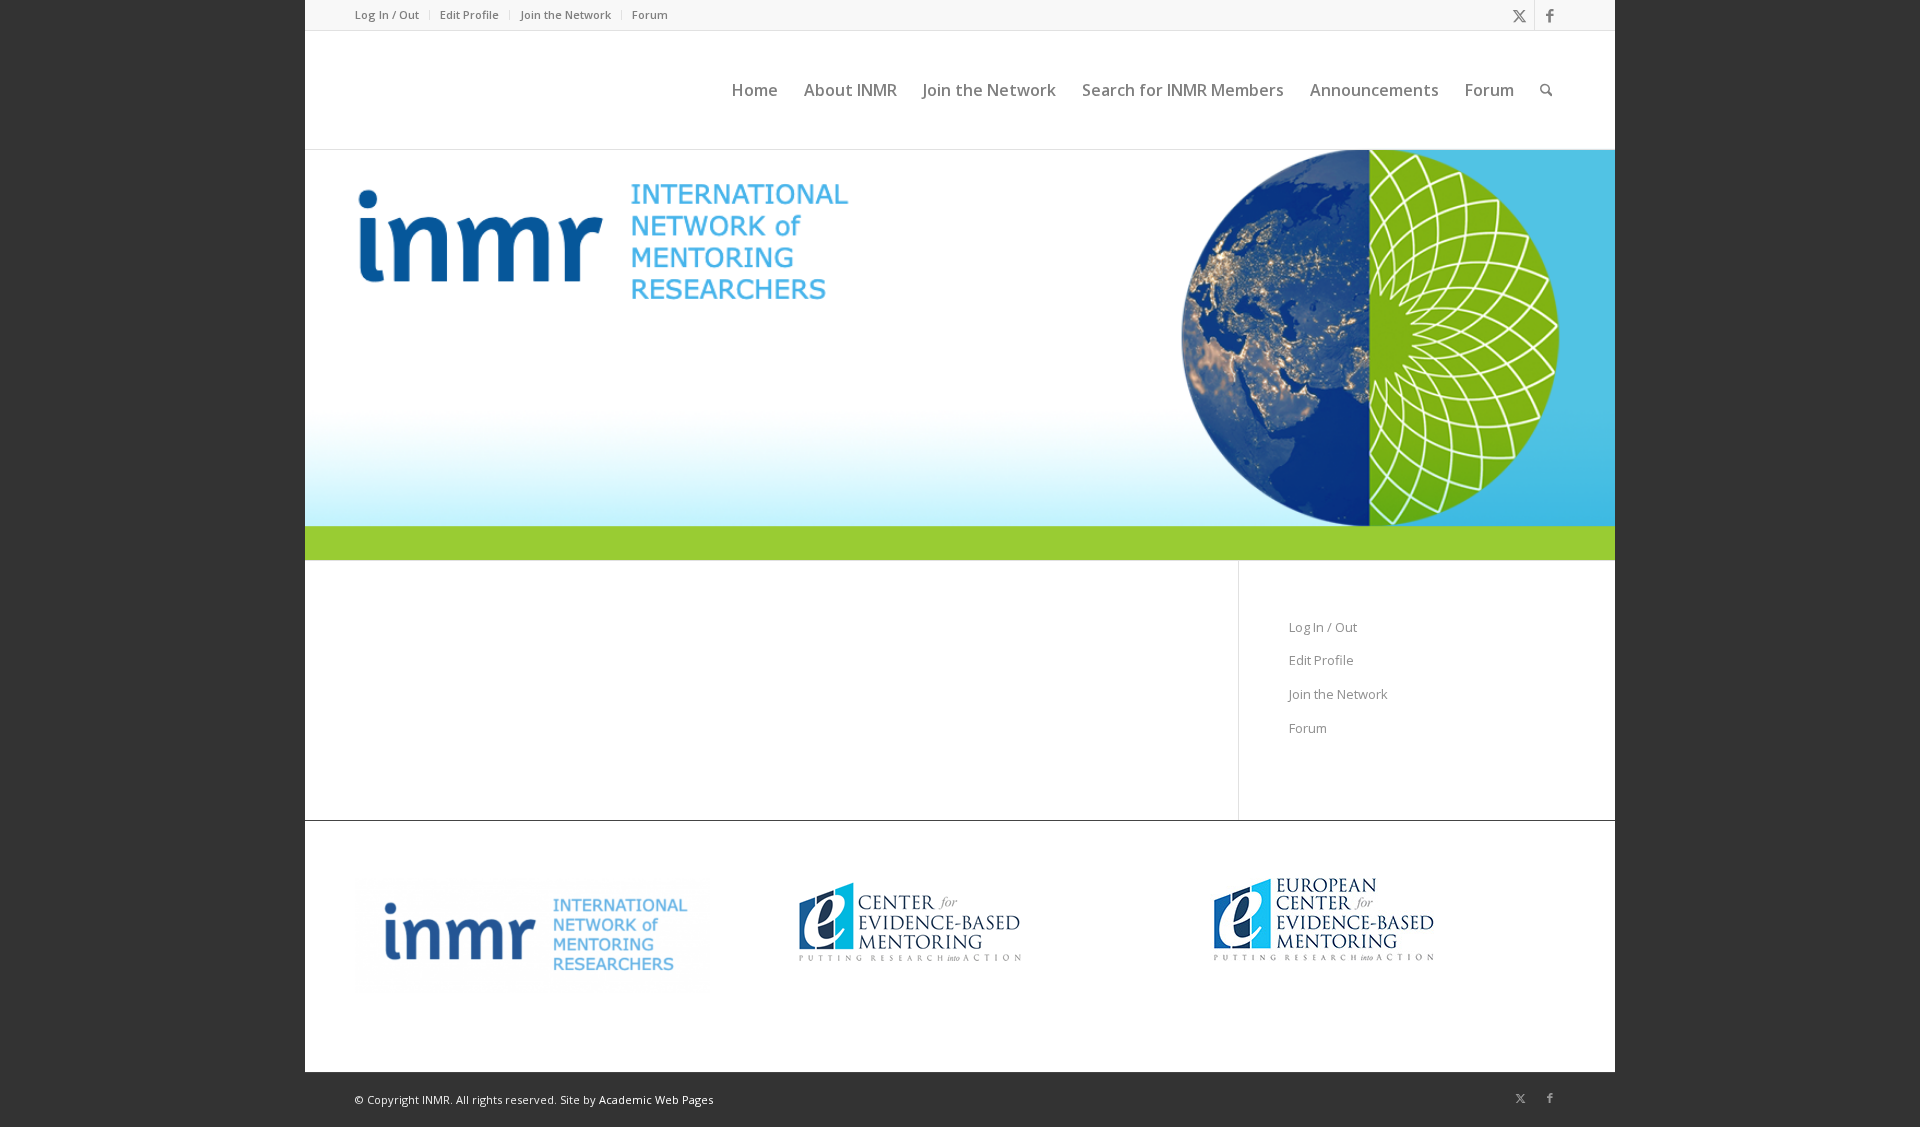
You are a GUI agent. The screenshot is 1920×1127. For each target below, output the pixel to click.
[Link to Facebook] (1550, 15)
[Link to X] (1519, 15)
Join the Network (565, 14)
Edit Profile (469, 14)
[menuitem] (392, 15)
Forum (650, 14)
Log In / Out (387, 14)
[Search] (1546, 90)
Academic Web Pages (656, 1099)
